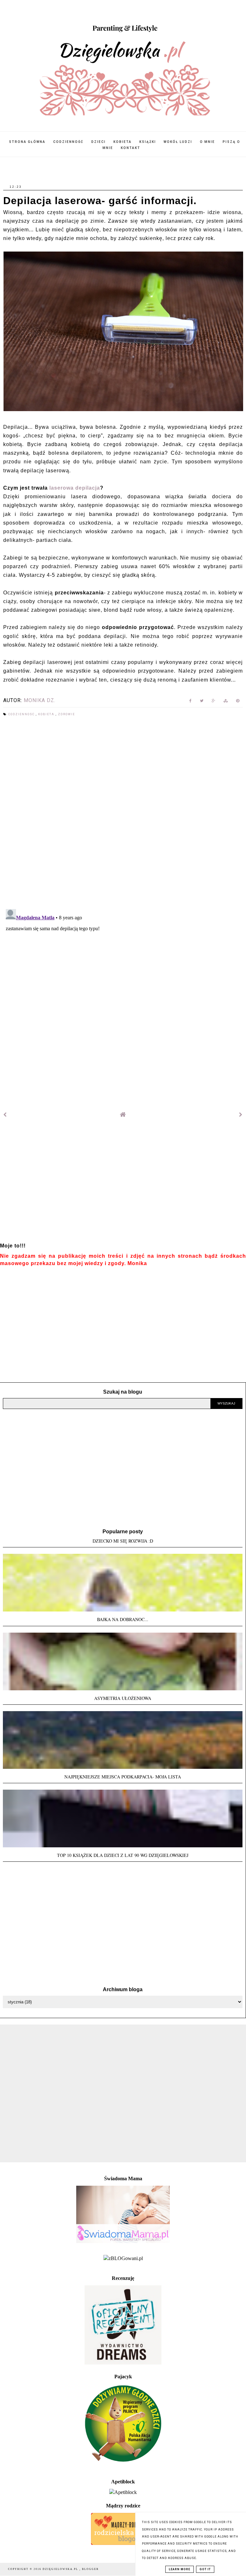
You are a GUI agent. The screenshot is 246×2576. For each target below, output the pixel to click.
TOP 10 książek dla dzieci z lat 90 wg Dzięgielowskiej (123, 1855)
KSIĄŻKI (148, 142)
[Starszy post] (241, 1115)
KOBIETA (123, 142)
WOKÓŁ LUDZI (178, 142)
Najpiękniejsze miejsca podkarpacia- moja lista (123, 1777)
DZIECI (98, 142)
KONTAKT (131, 148)
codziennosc (22, 714)
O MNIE (207, 142)
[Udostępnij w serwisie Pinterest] (238, 702)
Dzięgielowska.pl (61, 2569)
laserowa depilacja (75, 488)
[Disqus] (123, 813)
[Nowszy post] (5, 1115)
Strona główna (27, 142)
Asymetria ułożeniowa (123, 1698)
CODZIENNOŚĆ (68, 142)
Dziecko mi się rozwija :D (123, 1541)
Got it (205, 2569)
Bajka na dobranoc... (123, 1619)
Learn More (180, 2569)
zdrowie (66, 714)
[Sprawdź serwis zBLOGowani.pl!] (123, 2258)
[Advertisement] (123, 1185)
